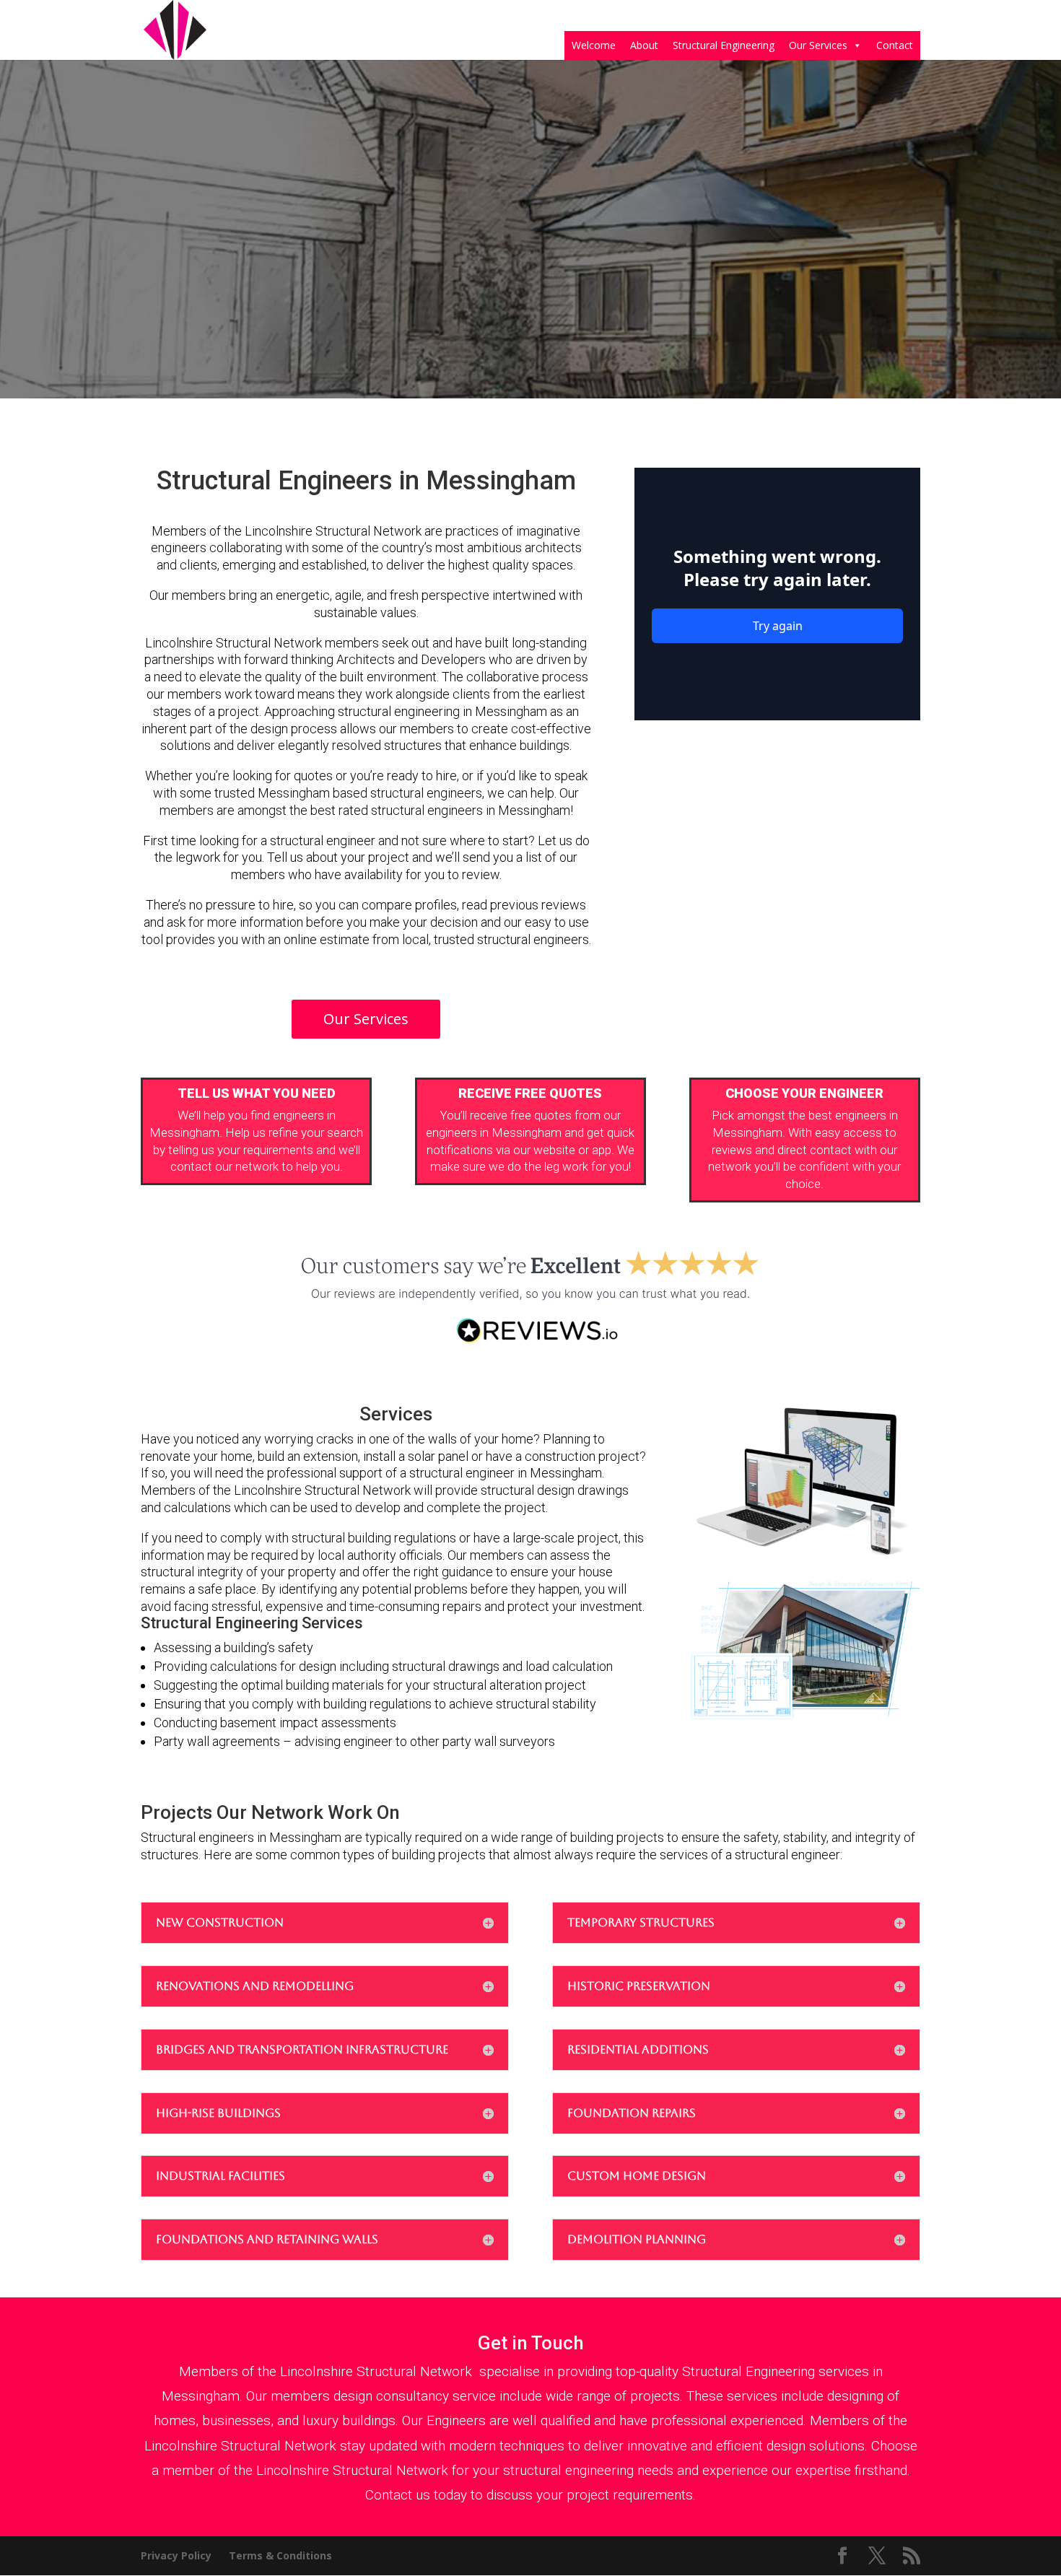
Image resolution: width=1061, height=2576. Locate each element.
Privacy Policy (176, 2555)
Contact (895, 45)
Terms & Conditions (280, 2555)
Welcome (594, 45)
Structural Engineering (724, 45)
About (644, 45)
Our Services (818, 45)
